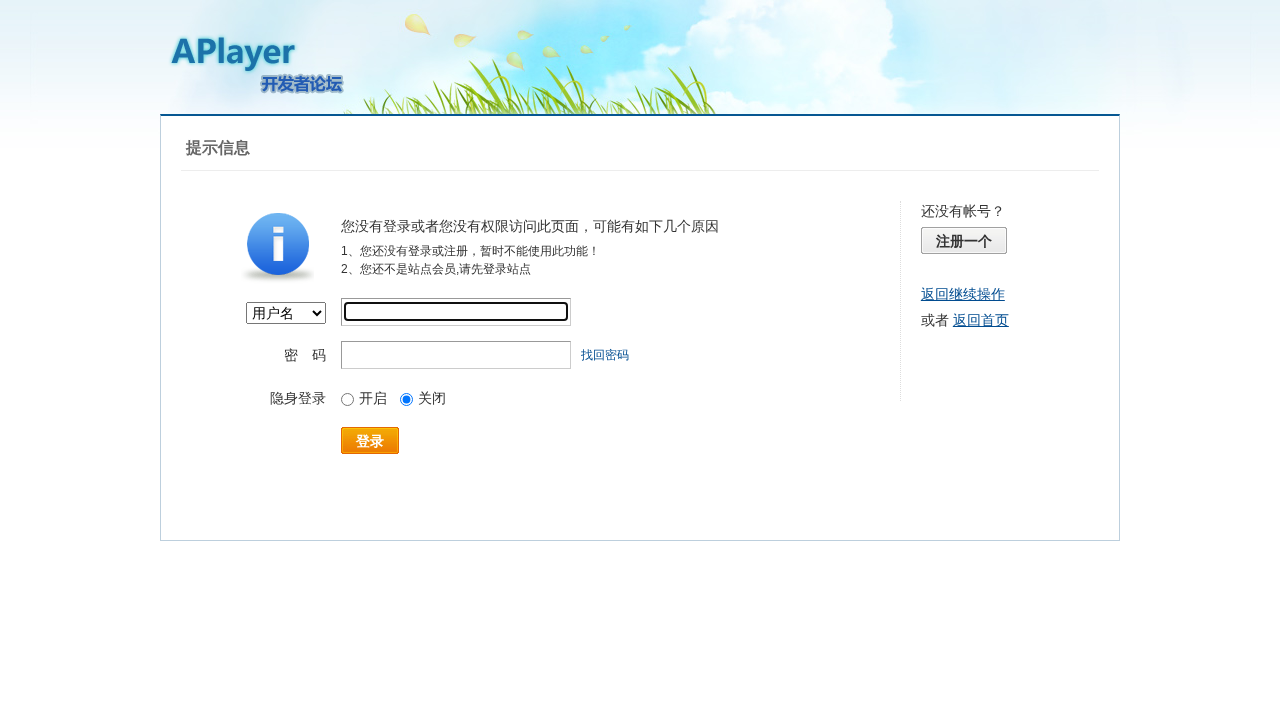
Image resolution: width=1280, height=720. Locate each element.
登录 (370, 441)
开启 (373, 398)
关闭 (432, 398)
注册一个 (964, 241)
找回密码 (605, 355)
